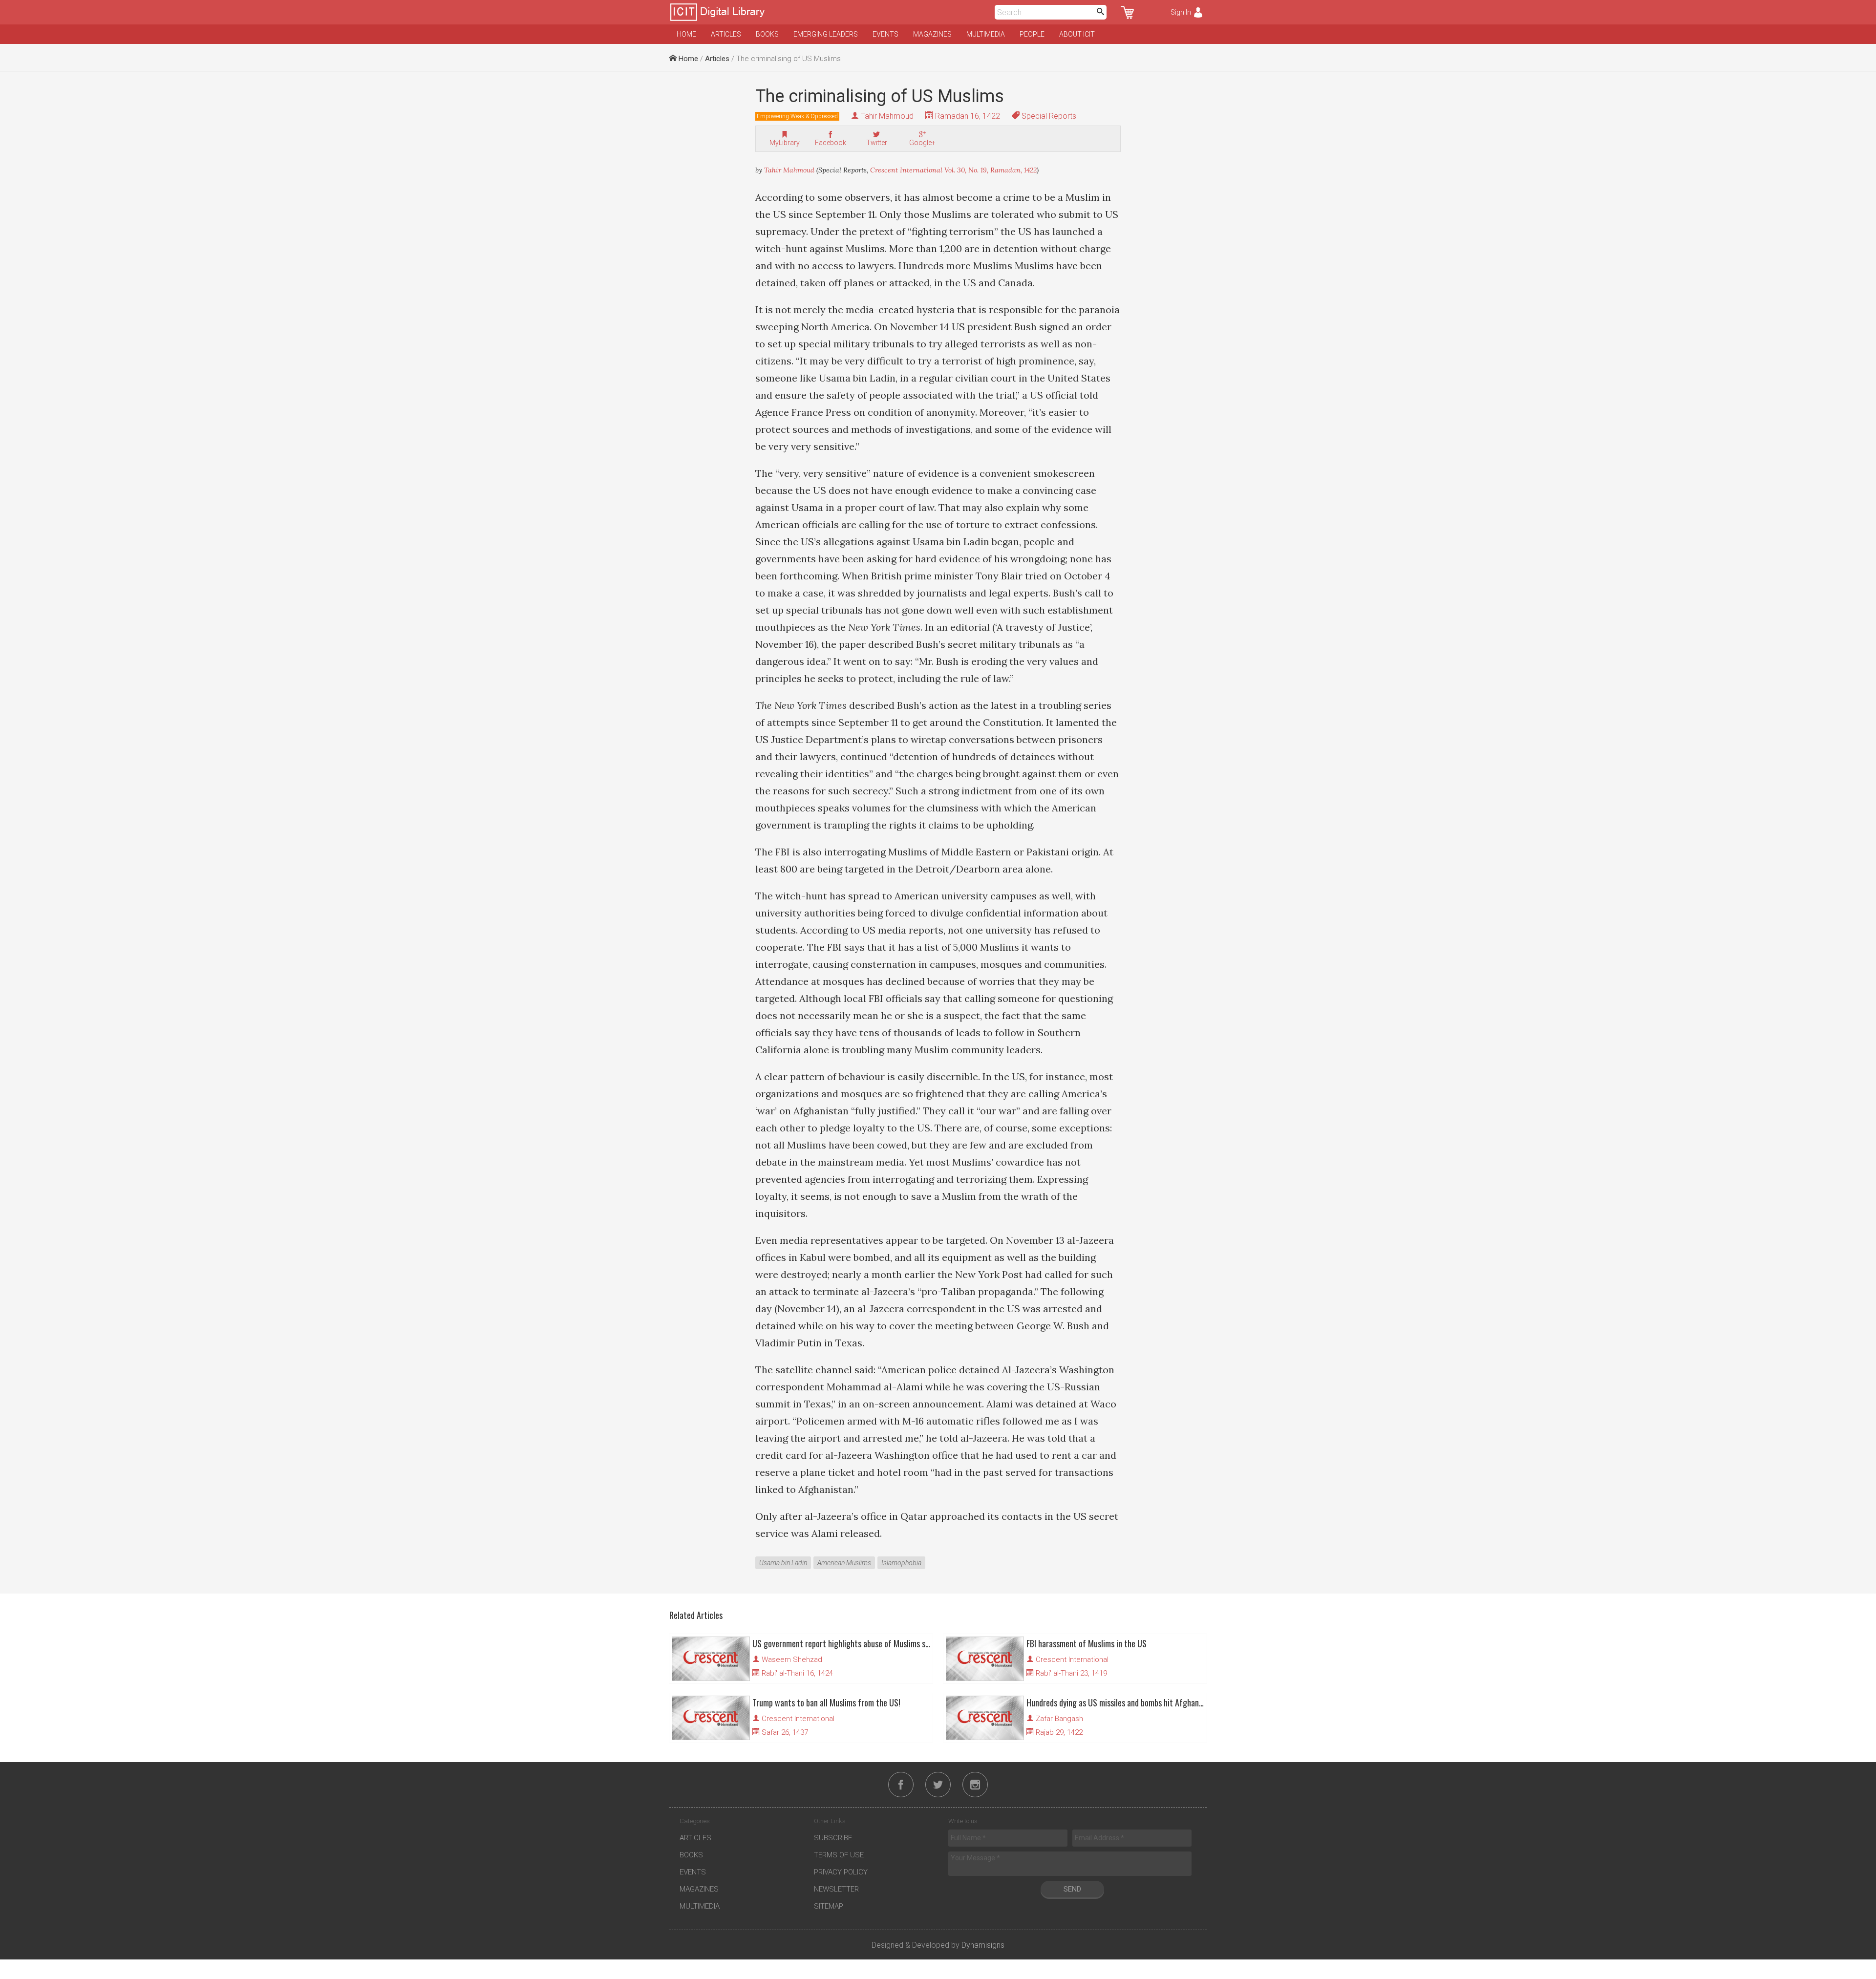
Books (767, 34)
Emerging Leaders (826, 34)
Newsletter (836, 1889)
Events (885, 34)
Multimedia (986, 34)
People (1032, 34)
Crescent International (1072, 1660)
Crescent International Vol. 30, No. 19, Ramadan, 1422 (953, 170)
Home (686, 34)
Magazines (932, 34)
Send (1072, 1889)
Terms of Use (839, 1855)
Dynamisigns (983, 1945)
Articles (726, 34)
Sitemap (829, 1906)
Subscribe (833, 1838)
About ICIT (1077, 34)
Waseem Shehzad (792, 1660)
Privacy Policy (841, 1872)
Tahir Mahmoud (887, 116)
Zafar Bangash (1059, 1719)
